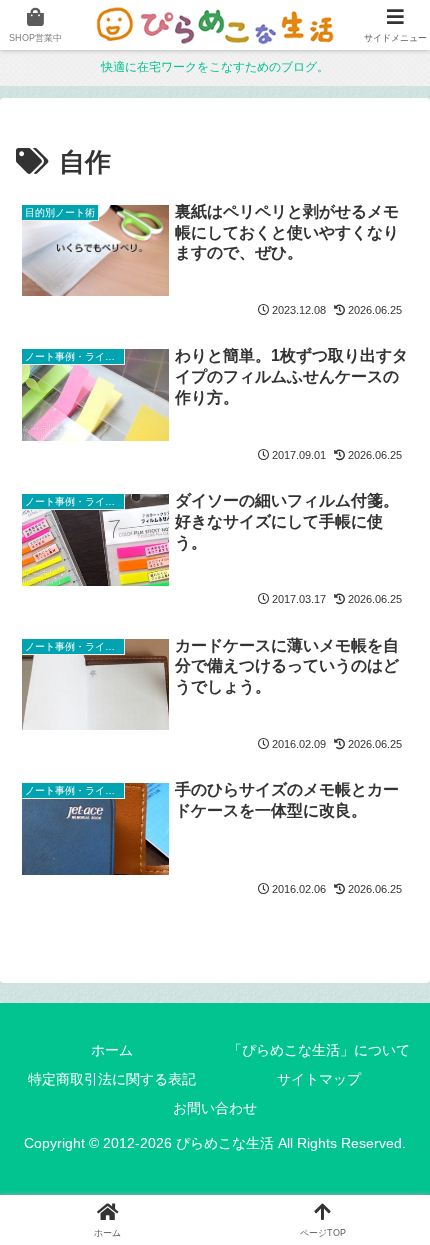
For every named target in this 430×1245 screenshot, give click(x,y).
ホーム (112, 1050)
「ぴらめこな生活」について (319, 1050)
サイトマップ (319, 1079)
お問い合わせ (215, 1108)
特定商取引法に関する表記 (112, 1079)
